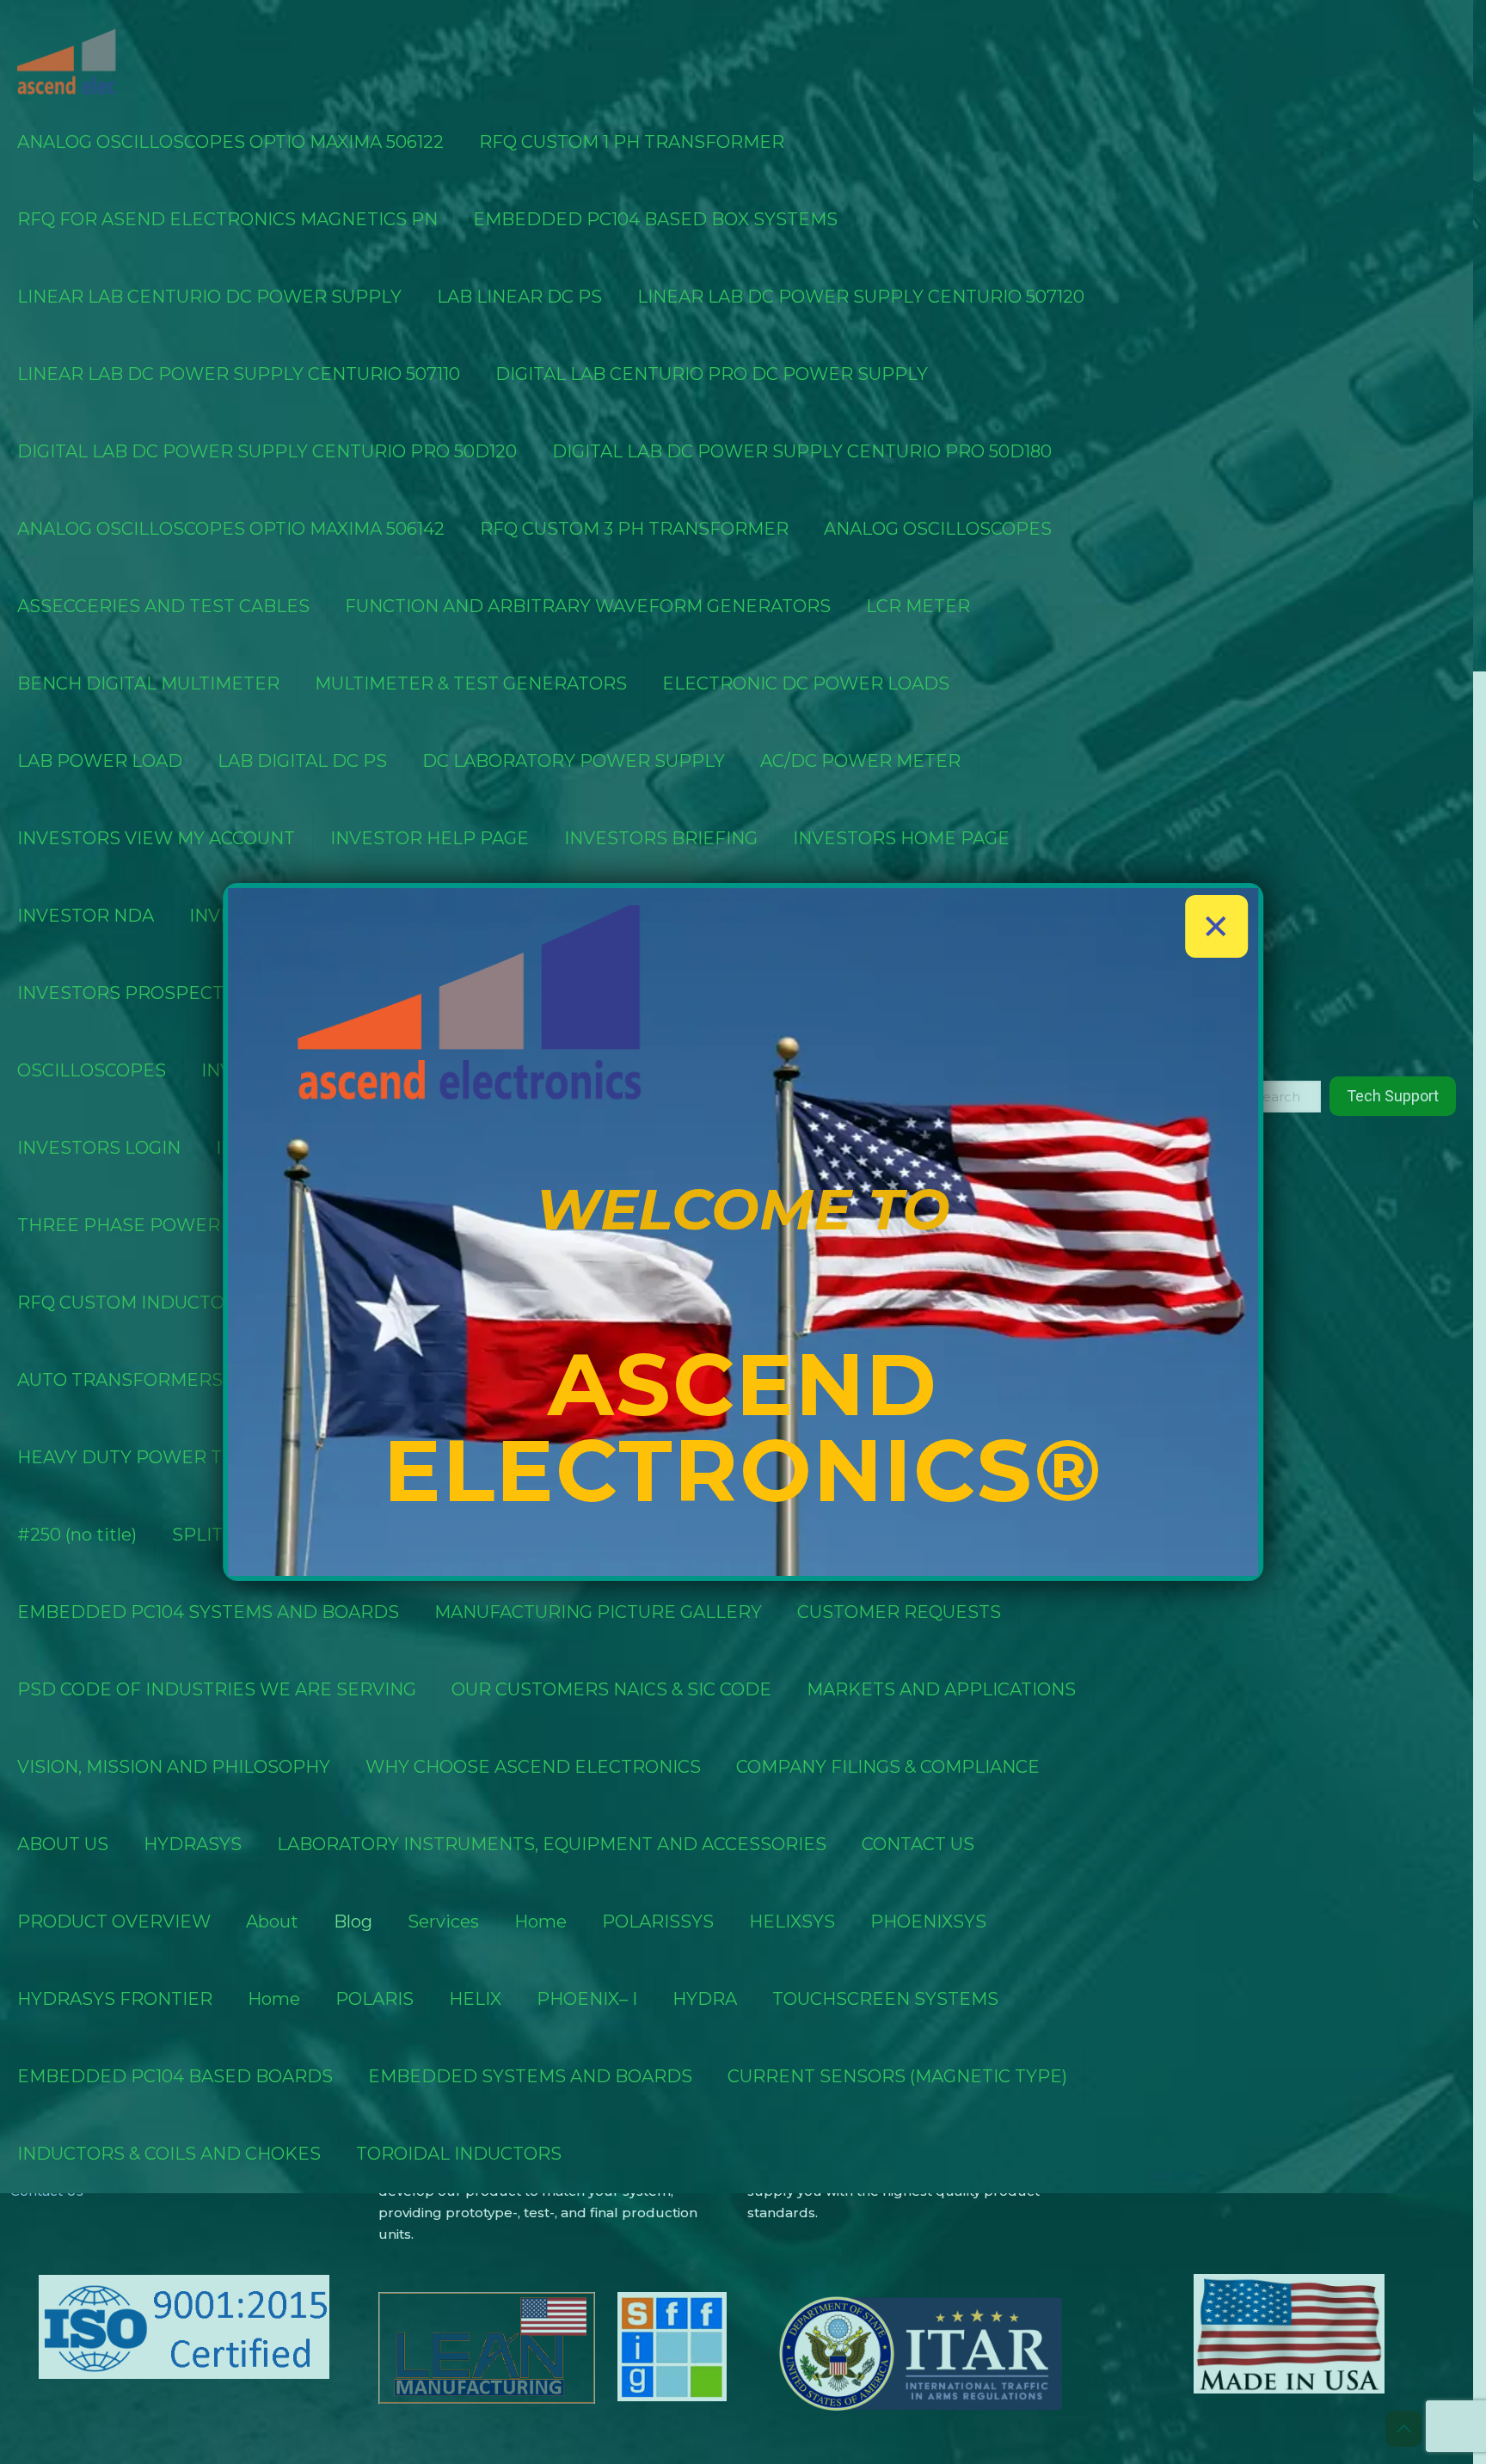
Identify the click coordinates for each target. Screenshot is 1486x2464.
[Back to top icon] (1403, 2429)
